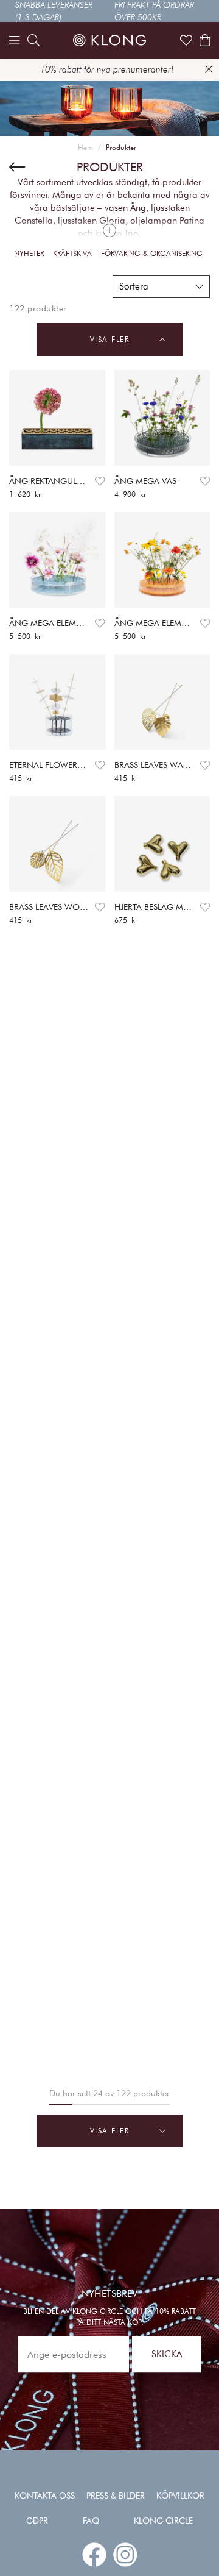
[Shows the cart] (205, 40)
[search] (33, 40)
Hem (85, 147)
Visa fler (110, 339)
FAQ (91, 2521)
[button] (161, 286)
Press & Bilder (116, 2496)
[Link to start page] (109, 40)
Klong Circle (163, 2521)
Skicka (167, 2354)
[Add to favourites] (100, 481)
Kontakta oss (45, 2496)
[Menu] (15, 40)
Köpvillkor (180, 2496)
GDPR (37, 2521)
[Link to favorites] (186, 40)
